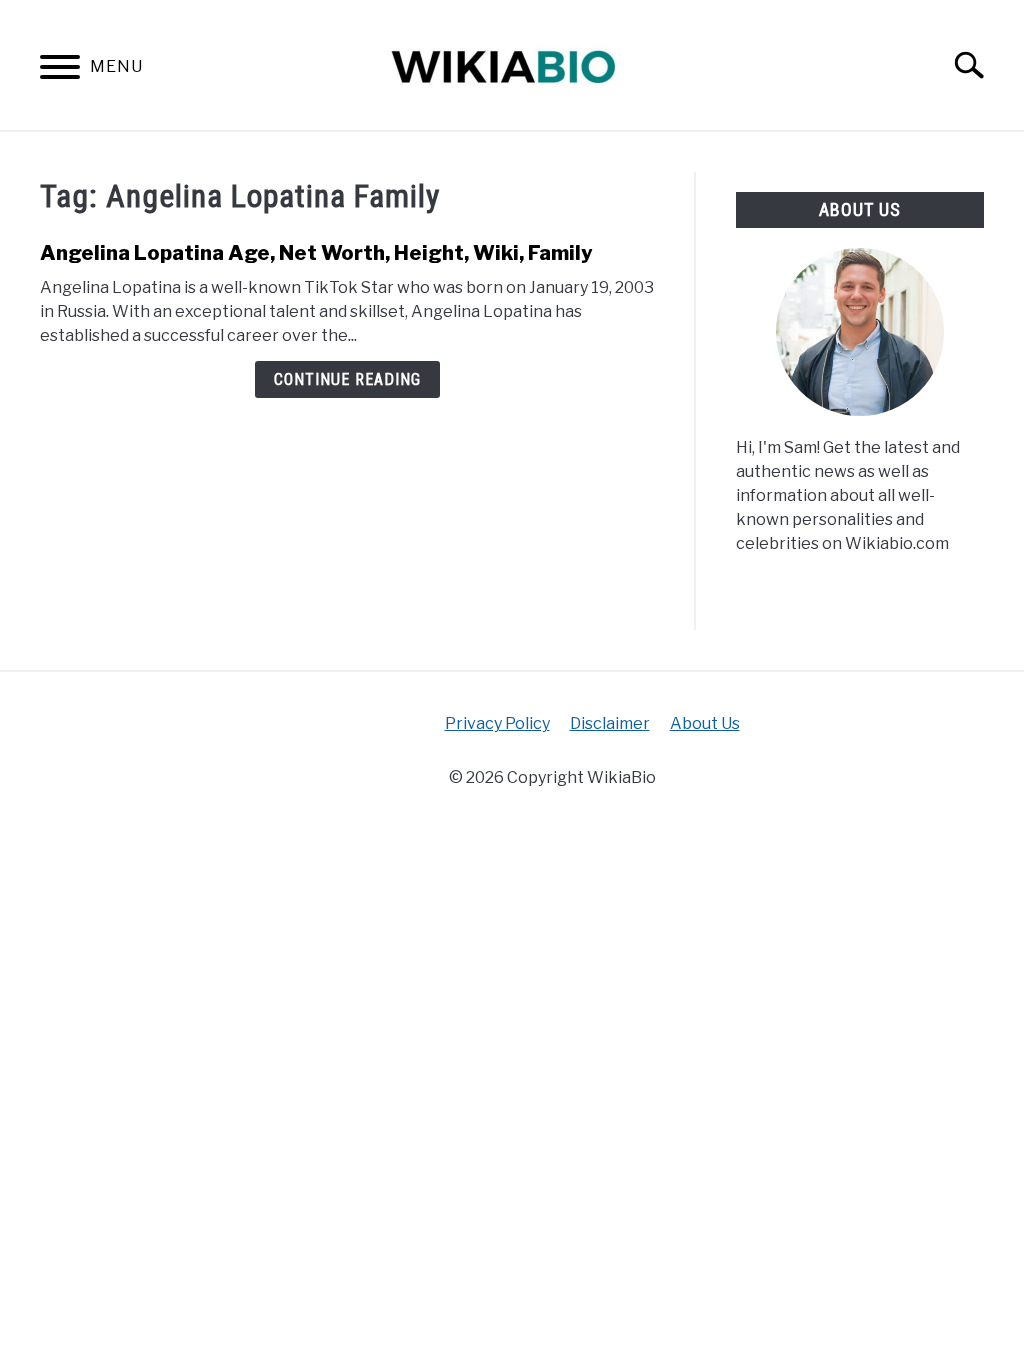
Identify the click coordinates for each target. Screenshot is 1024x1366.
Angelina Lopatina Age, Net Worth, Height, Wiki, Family (316, 253)
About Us (705, 723)
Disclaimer (610, 723)
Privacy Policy (497, 723)
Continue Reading (347, 379)
